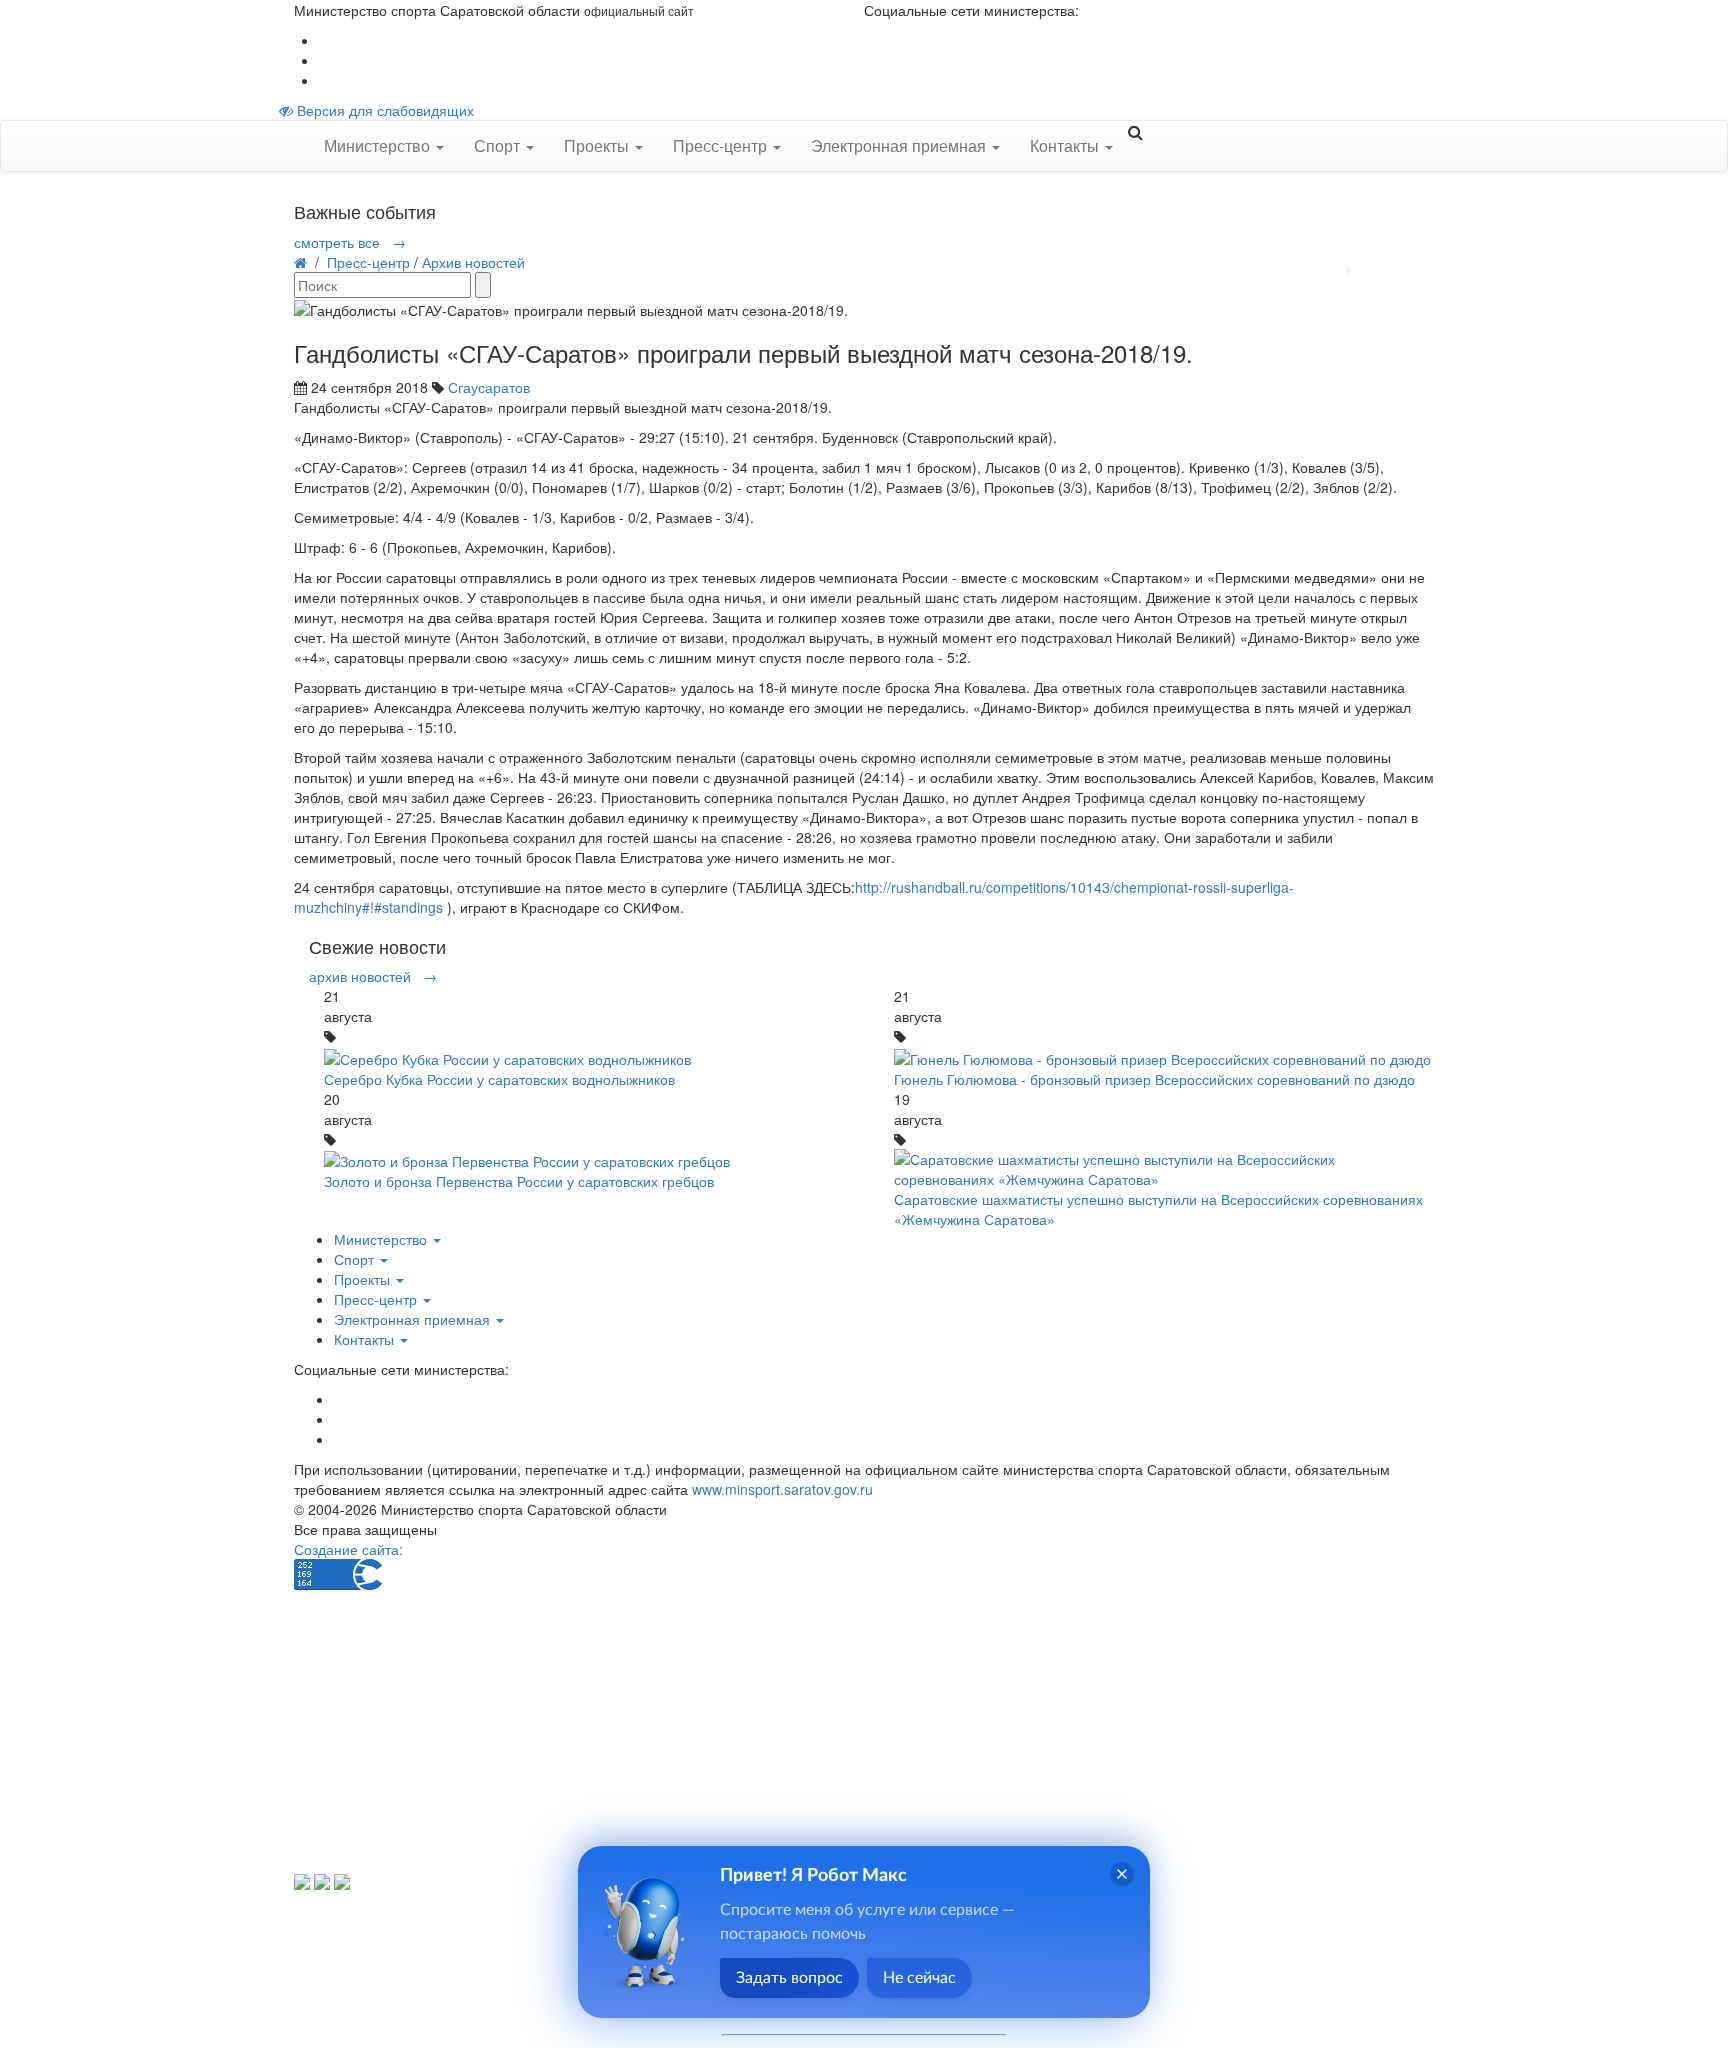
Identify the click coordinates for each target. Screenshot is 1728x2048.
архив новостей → (373, 976)
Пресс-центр (368, 262)
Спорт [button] (499, 145)
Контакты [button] (1066, 145)
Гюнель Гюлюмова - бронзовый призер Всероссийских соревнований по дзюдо (1154, 1079)
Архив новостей (473, 262)
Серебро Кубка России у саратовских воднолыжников (499, 1079)
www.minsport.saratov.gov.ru (782, 1489)
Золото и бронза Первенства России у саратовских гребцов (519, 1181)
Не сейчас (919, 1978)
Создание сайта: (348, 1549)
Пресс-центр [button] (722, 145)
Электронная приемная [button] (900, 145)
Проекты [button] (598, 145)
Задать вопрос (789, 1978)
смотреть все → (350, 242)
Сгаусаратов (489, 387)
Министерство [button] (379, 145)
